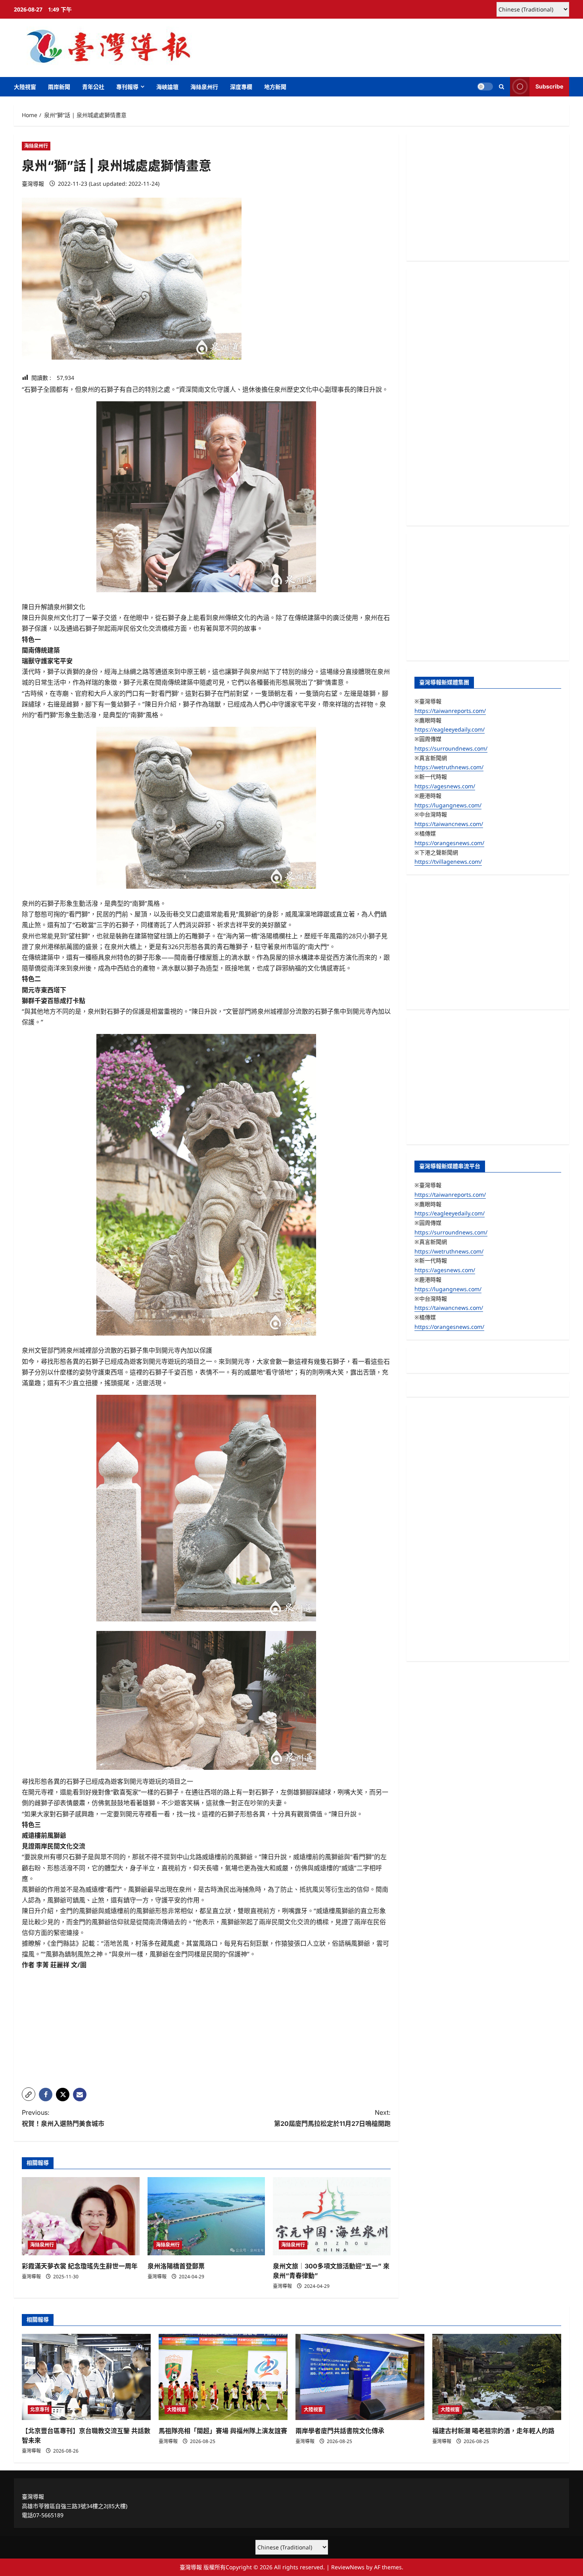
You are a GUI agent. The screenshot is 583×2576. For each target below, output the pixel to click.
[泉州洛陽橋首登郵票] (206, 2216)
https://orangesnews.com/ (449, 842)
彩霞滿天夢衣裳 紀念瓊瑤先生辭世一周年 (80, 2266)
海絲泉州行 (204, 87)
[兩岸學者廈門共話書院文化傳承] (360, 2377)
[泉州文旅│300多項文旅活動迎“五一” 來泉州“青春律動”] (332, 2216)
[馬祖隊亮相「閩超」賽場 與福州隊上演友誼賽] (223, 2377)
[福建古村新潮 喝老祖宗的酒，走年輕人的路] (497, 2377)
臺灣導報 (33, 184)
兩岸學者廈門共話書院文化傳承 (340, 2431)
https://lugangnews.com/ (448, 805)
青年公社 (93, 87)
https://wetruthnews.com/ (449, 767)
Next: (332, 2118)
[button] (501, 87)
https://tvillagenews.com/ (448, 862)
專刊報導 (127, 87)
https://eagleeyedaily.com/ (450, 729)
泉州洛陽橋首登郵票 (176, 2266)
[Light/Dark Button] (485, 87)
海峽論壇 (167, 87)
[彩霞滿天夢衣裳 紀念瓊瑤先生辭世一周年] (81, 2216)
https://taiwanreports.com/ (450, 710)
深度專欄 (241, 87)
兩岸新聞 (59, 87)
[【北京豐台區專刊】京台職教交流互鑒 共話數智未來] (86, 2377)
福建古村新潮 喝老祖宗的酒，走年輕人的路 (493, 2431)
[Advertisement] (206, 2026)
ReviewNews (348, 2567)
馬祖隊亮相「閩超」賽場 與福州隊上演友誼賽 (223, 2431)
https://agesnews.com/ (445, 786)
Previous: (63, 2118)
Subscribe (549, 86)
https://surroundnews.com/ (451, 748)
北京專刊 (40, 2409)
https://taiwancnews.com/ (449, 824)
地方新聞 (275, 87)
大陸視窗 (25, 87)
